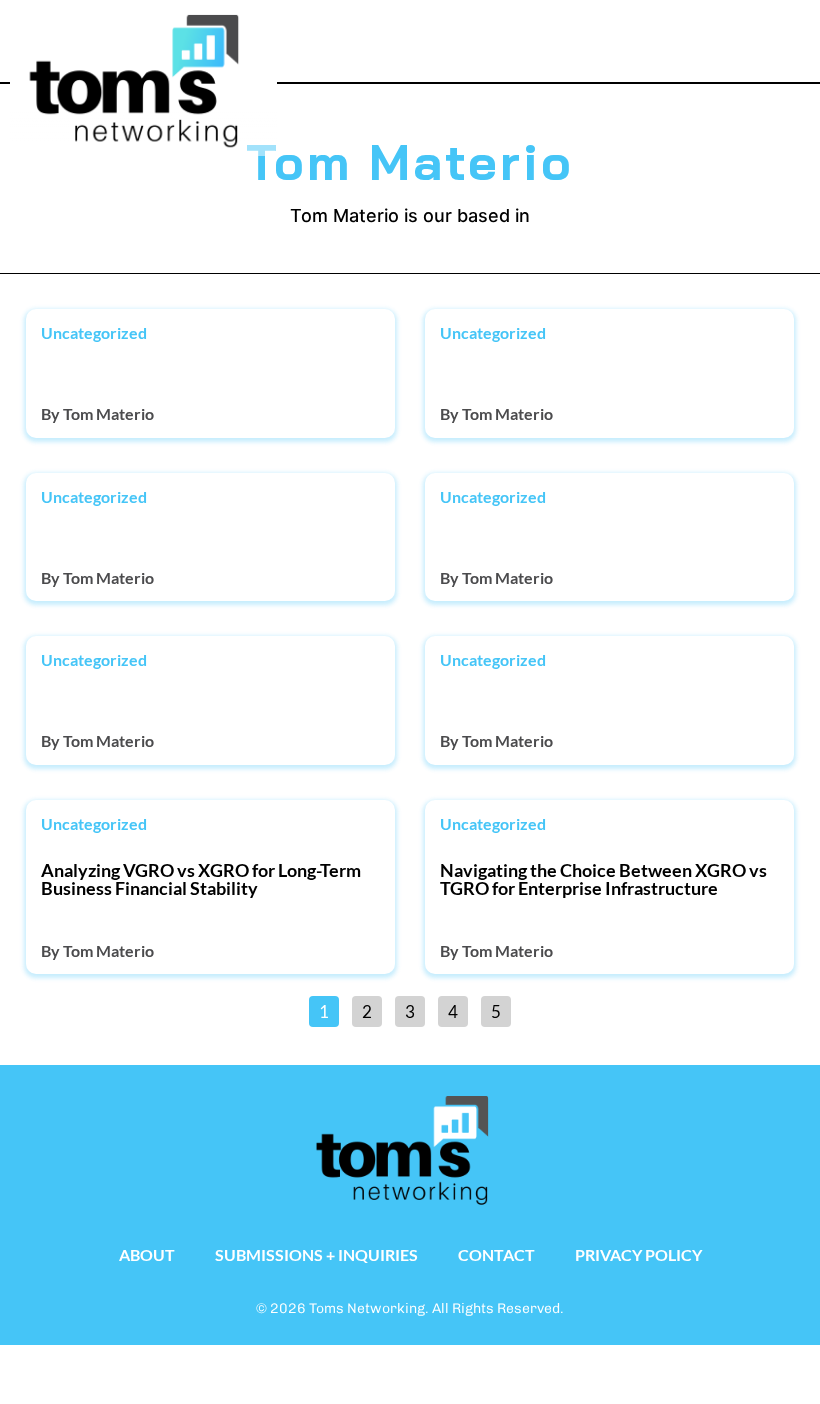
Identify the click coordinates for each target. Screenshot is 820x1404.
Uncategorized (94, 332)
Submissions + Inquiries (316, 1254)
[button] (730, 36)
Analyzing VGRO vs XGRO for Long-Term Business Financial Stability (201, 879)
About (147, 1254)
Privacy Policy (638, 1254)
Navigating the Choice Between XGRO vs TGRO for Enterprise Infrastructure (603, 879)
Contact (496, 1254)
